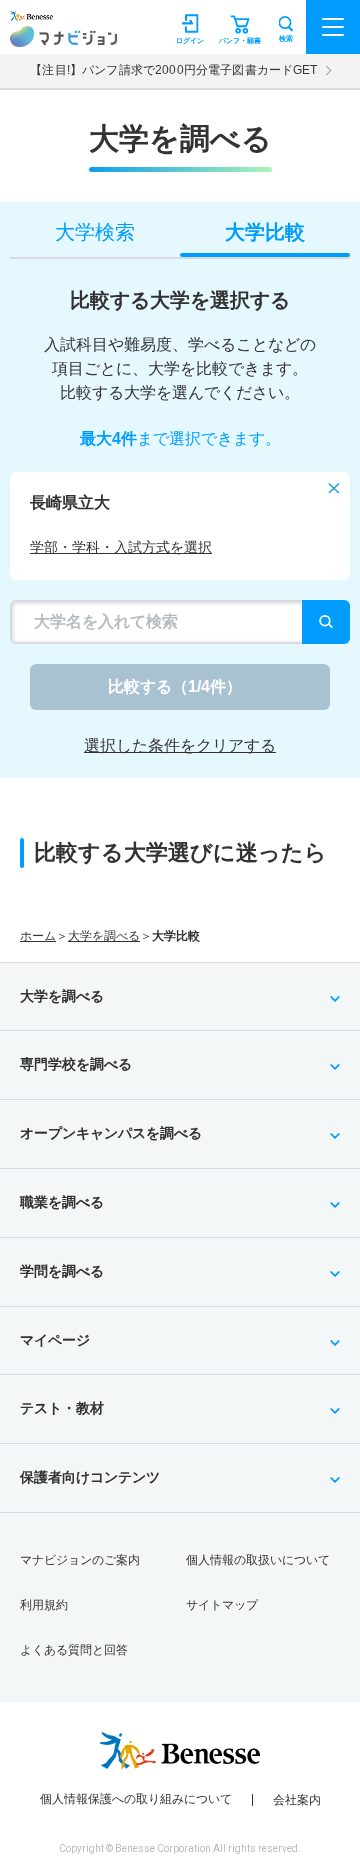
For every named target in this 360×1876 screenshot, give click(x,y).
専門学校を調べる (76, 1064)
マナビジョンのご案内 (80, 1560)
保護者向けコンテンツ (90, 1477)
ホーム (38, 936)
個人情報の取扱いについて (258, 1560)
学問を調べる (62, 1271)
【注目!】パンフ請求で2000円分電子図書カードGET (173, 70)
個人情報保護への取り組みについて (136, 1799)
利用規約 (44, 1605)
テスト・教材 (62, 1408)
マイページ (55, 1340)
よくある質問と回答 (74, 1650)
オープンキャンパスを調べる (111, 1133)
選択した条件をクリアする (180, 745)
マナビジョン (63, 36)
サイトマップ (222, 1605)
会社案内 (297, 1800)
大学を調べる (104, 936)
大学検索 (95, 232)
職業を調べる (62, 1202)
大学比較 (265, 232)
